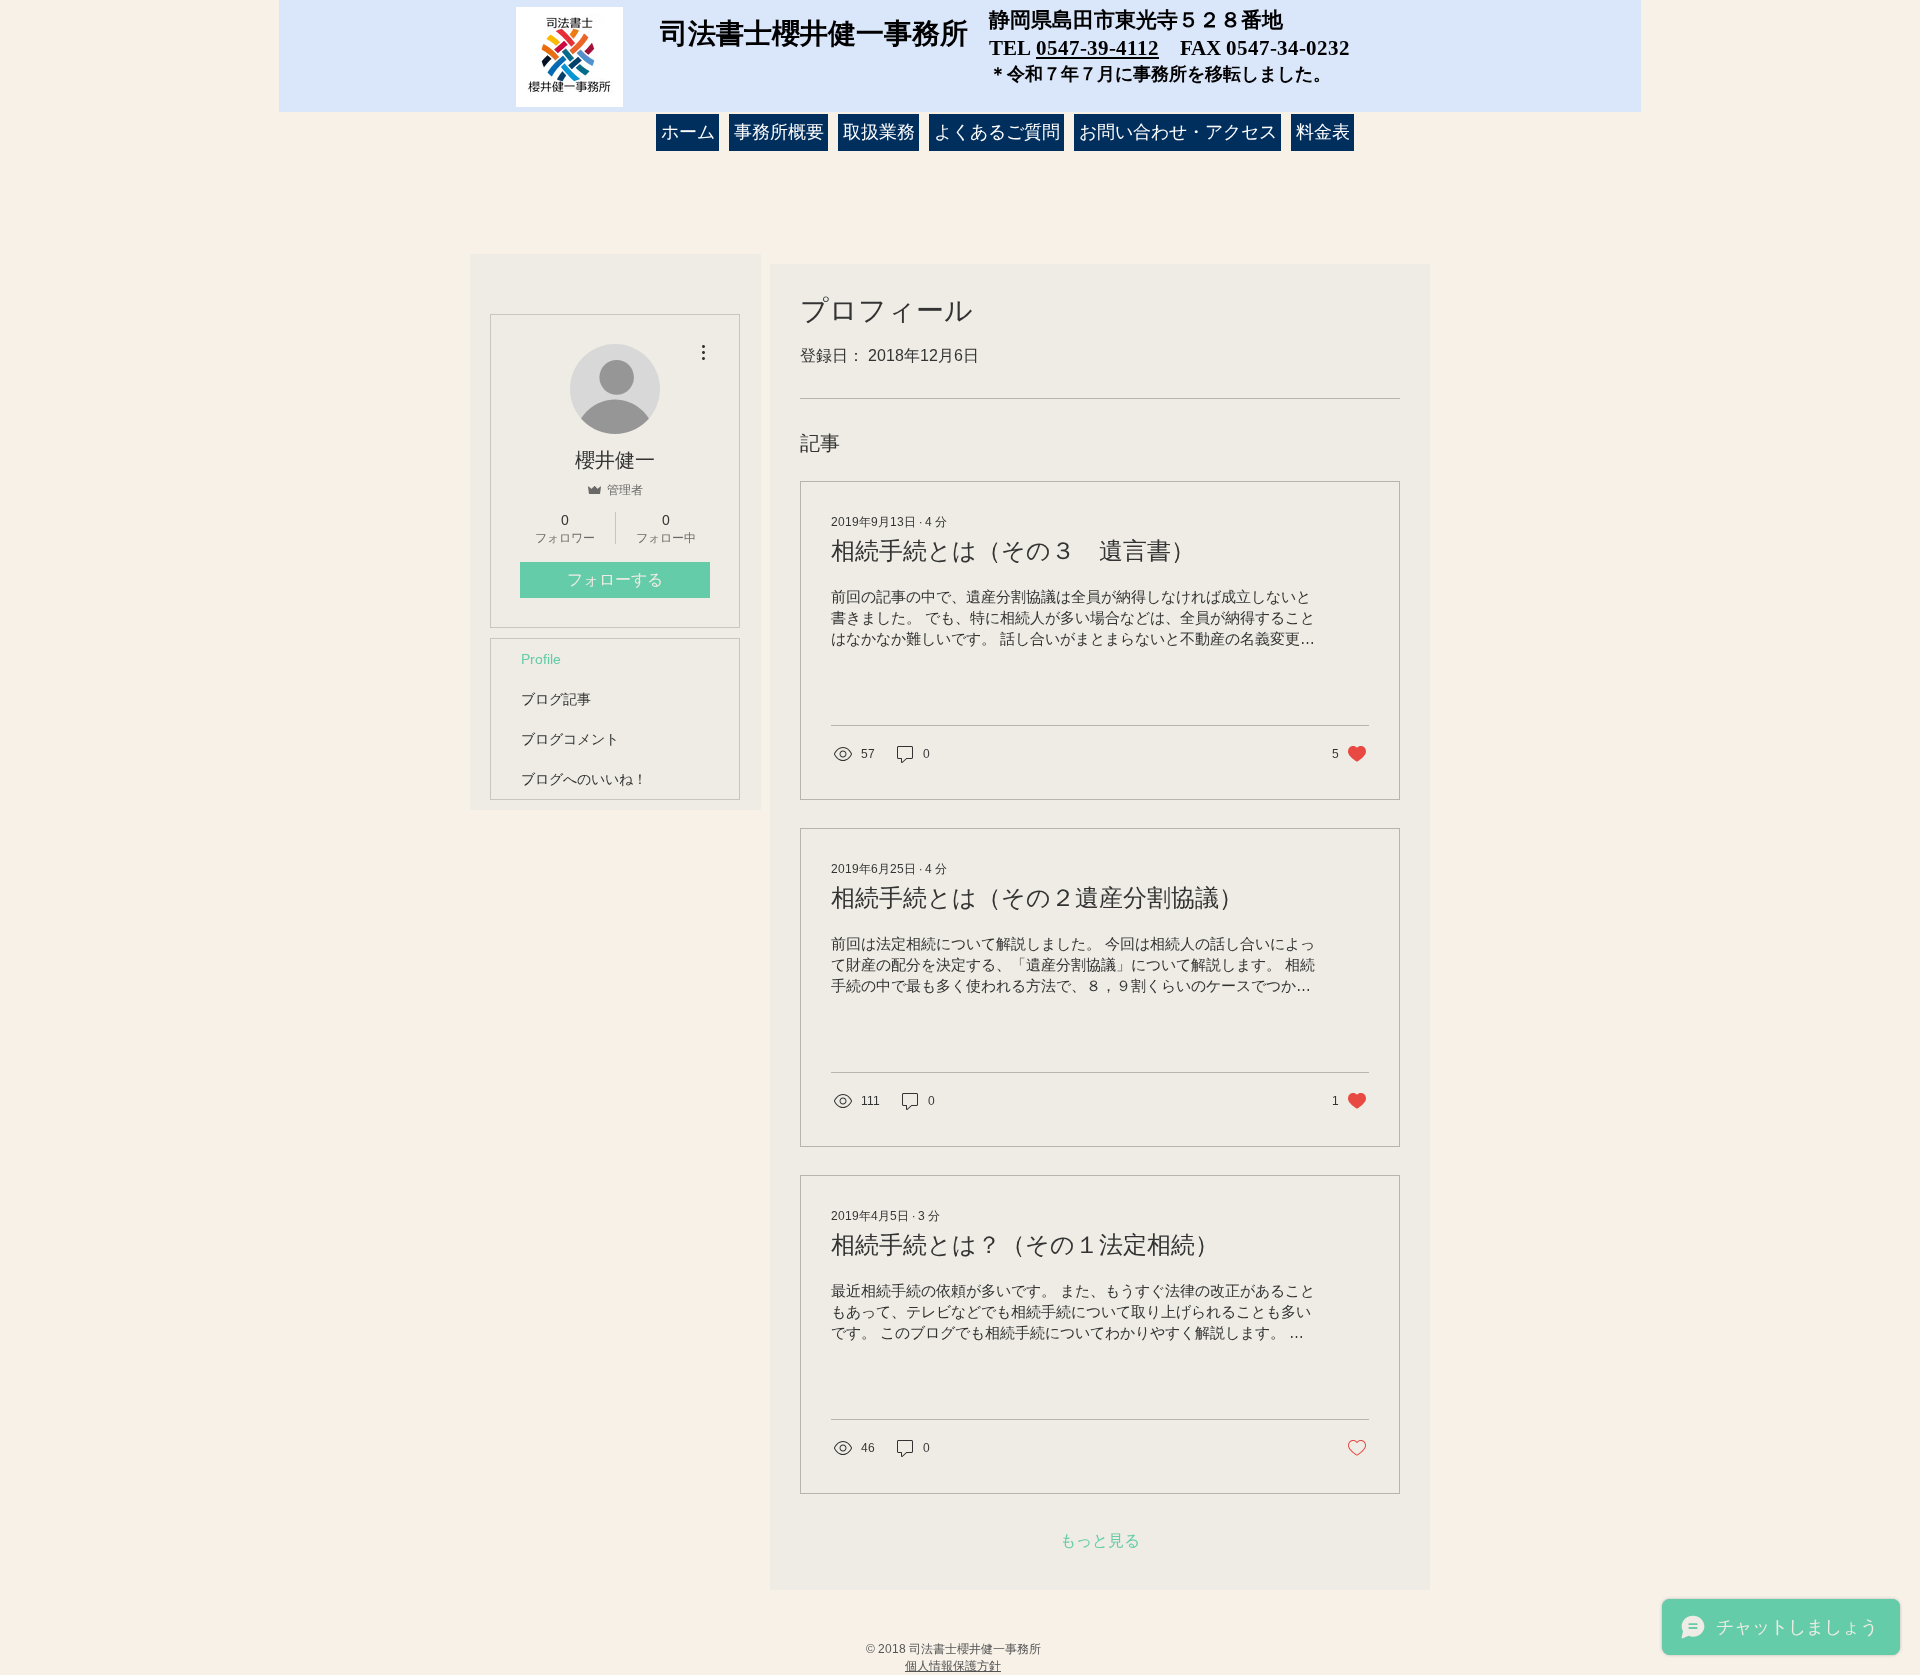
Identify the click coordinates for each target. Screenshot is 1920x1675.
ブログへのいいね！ (584, 779)
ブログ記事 (556, 699)
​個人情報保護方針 (953, 1666)
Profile (541, 659)
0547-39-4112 (1097, 48)
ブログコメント (570, 739)
